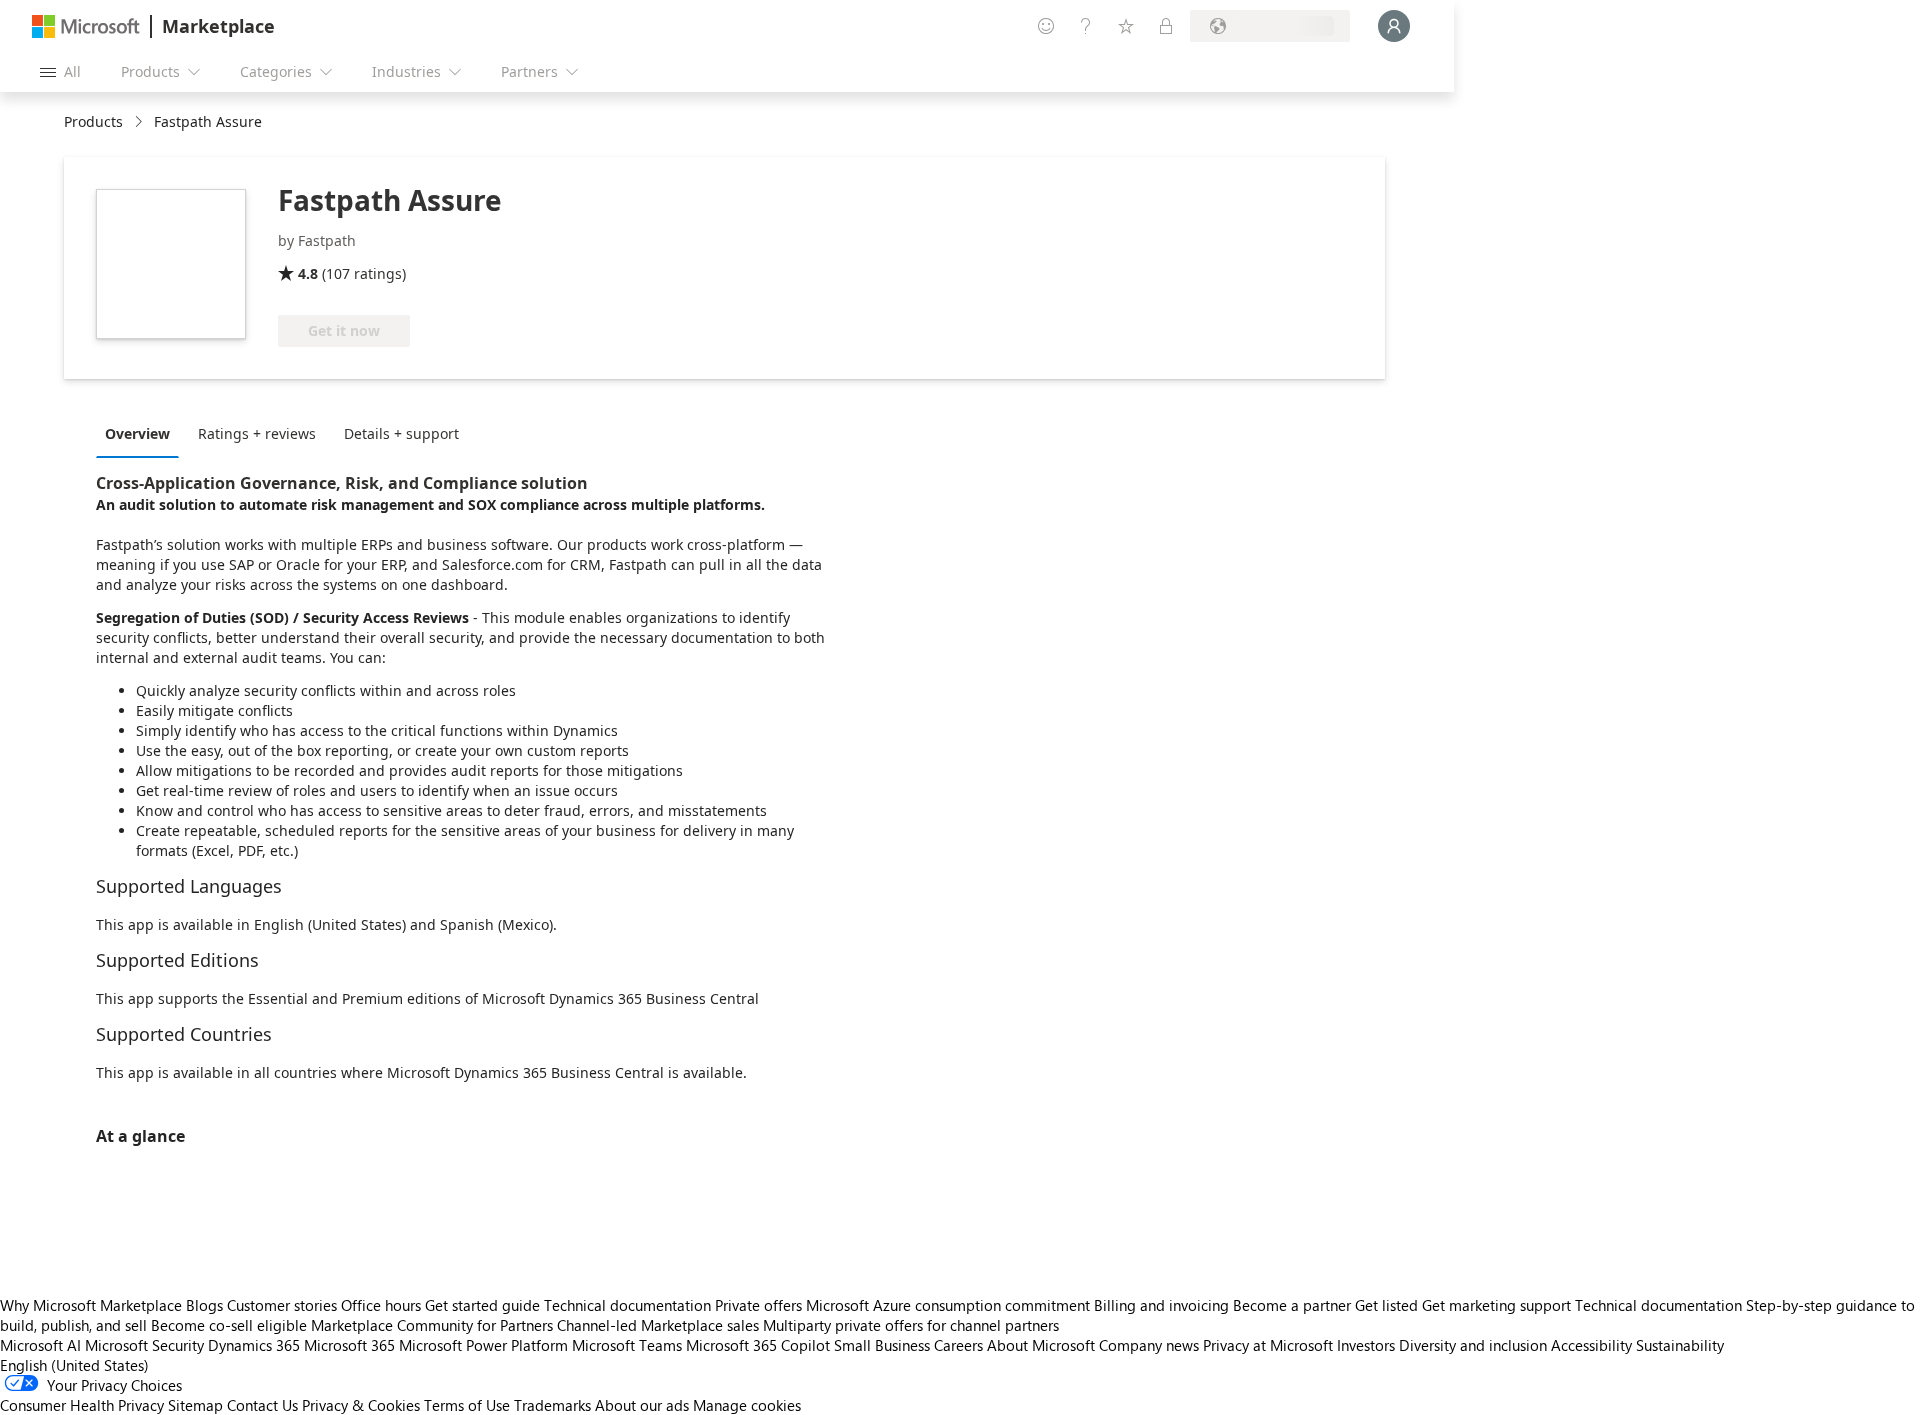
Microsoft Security (144, 1345)
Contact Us (262, 1405)
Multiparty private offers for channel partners (911, 1325)
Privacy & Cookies (361, 1405)
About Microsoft (1041, 1345)
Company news (1149, 1345)
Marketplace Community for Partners (432, 1325)
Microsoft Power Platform (483, 1345)
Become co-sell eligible (229, 1325)
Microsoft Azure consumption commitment (950, 1305)
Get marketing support (1496, 1305)
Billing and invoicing (1161, 1305)
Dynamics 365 (254, 1345)
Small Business (882, 1345)
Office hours (381, 1305)
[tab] (142, 433)
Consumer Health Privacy (82, 1405)
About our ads (642, 1405)
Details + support (401, 433)
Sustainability (1680, 1345)
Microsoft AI (40, 1345)
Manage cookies (747, 1405)
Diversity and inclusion (1473, 1345)
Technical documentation (627, 1305)
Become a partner (1292, 1305)
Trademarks (552, 1405)
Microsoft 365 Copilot (758, 1345)
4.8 (308, 273)
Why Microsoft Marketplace (91, 1305)
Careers (958, 1345)
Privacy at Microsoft (1268, 1345)
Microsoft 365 (349, 1345)
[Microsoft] (86, 26)
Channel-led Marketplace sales (658, 1325)
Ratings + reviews (257, 433)
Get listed (1386, 1305)
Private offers (758, 1305)
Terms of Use (467, 1405)
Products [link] (93, 121)
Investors (1366, 1345)
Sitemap (195, 1405)
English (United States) (74, 1365)
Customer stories (282, 1305)
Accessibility (1591, 1345)
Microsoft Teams (627, 1345)
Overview (137, 433)
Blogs (204, 1305)
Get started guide (482, 1305)
